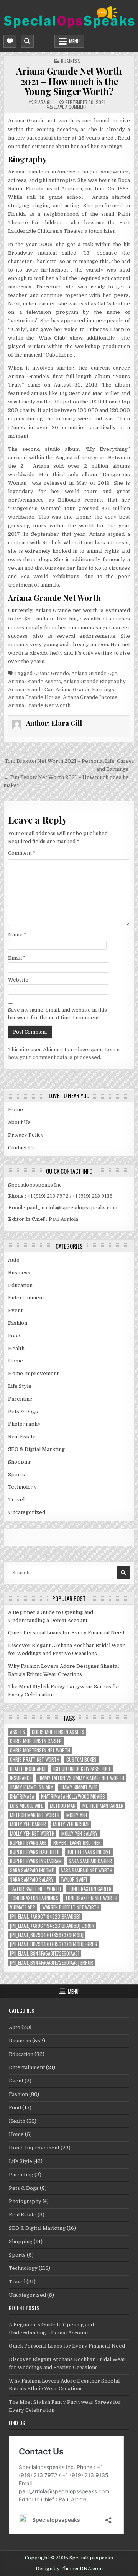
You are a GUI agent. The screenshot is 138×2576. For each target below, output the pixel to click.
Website (18, 980)
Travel (16, 1500)
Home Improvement (33, 1373)
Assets (17, 1732)
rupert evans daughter (35, 1852)
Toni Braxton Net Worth (91, 1898)
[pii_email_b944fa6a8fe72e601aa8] (45, 1953)
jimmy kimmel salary (32, 1787)
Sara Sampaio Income (32, 1870)
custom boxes (81, 1760)
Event (15, 1310)
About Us (19, 1122)
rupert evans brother (77, 1843)
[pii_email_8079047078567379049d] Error (54, 1944)
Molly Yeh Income (71, 1824)
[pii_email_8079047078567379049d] (47, 1935)
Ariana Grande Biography (94, 681)
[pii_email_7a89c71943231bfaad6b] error (52, 1926)
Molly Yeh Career (28, 1824)
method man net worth (35, 1815)
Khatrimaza (22, 1797)
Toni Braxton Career (90, 1889)
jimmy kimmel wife (79, 1787)
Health (16, 1348)
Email (17, 958)
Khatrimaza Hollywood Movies (73, 1797)
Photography (24, 1424)
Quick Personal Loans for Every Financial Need (66, 1633)
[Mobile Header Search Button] (27, 41)
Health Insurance (28, 1769)
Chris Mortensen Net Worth (40, 1750)
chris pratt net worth (35, 1760)
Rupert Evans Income (89, 1852)
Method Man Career (103, 1806)
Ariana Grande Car (31, 689)
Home (16, 1110)
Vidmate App (23, 1907)
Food (14, 1336)
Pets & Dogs (23, 1411)
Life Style (20, 1386)
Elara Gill (44, 102)
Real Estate (22, 1436)
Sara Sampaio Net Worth (86, 1870)
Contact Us (21, 1148)
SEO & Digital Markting (36, 1449)
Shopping (20, 1462)
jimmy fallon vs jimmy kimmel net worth (81, 1778)
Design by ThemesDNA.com (69, 2569)
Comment (22, 853)
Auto (14, 1260)
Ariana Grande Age (94, 673)
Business (71, 61)
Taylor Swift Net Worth (35, 1889)
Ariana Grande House (34, 697)
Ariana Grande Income (90, 697)
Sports (16, 1475)
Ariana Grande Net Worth (39, 705)
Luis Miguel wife (26, 1806)
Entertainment (26, 1298)
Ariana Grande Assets (34, 681)
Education (20, 1285)
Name (17, 935)
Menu (74, 41)
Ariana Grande (51, 673)
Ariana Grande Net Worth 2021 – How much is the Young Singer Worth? (69, 81)
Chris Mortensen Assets (58, 1732)
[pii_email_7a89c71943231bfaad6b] (45, 1917)
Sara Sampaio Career (90, 1861)
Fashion (18, 1323)
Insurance (21, 1778)
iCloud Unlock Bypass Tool (82, 1769)
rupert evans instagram (36, 1861)
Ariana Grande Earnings (85, 689)
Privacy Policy (26, 1135)
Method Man (63, 1806)
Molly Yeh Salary (80, 1833)
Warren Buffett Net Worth (71, 1907)
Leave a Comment (71, 107)
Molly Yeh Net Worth (32, 1833)
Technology (22, 1487)
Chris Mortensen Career (36, 1741)
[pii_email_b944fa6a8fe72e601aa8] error (52, 1963)
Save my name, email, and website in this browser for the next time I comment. (58, 1014)
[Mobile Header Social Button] (10, 41)
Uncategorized (27, 1512)
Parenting (20, 1399)
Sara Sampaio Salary (32, 1880)
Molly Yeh (77, 1815)
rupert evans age (28, 1843)
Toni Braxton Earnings (34, 1898)
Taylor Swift (74, 1880)
